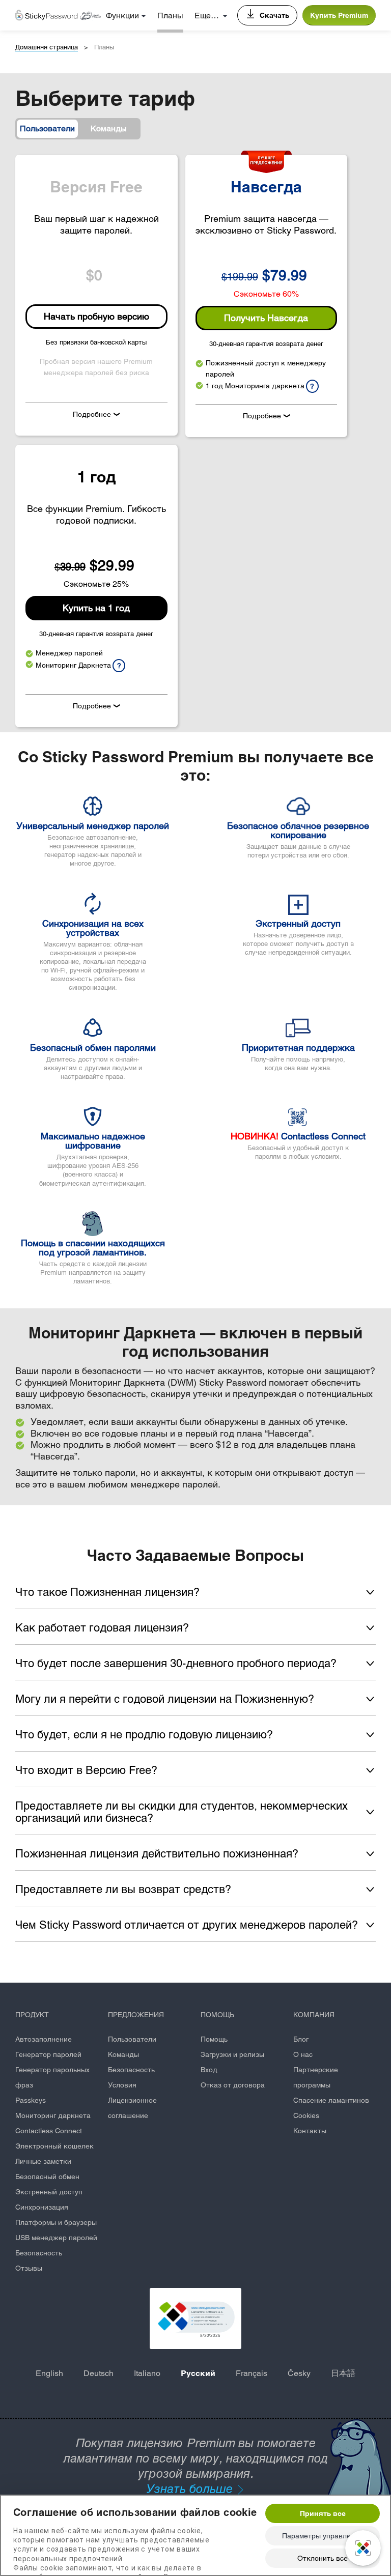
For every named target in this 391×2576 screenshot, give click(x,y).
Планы (170, 16)
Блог (301, 2039)
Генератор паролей (48, 2054)
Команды (123, 2054)
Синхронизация (42, 2207)
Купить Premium (339, 15)
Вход (209, 2070)
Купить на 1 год (96, 608)
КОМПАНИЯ (314, 2015)
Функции (122, 16)
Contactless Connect (49, 2131)
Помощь (214, 2039)
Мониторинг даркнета (53, 2115)
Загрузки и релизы (232, 2054)
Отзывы (29, 2268)
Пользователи (132, 2039)
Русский (198, 2373)
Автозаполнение (44, 2039)
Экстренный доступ (49, 2192)
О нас (303, 2054)
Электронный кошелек (54, 2146)
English (49, 2373)
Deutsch (99, 2373)
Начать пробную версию (96, 316)
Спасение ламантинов (331, 2100)
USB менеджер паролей (56, 2238)
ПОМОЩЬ (217, 2015)
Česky (299, 2373)
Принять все (323, 2513)
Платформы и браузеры (56, 2222)
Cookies (306, 2115)
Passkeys (31, 2100)
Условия (122, 2085)
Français (252, 2373)
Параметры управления (323, 2536)
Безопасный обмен (47, 2177)
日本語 (343, 2373)
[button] (195, 2319)
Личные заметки (43, 2161)
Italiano (147, 2373)
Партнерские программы (316, 2077)
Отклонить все (323, 2558)
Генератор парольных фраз (52, 2077)
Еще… (207, 16)
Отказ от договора (233, 2085)
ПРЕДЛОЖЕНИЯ (136, 2015)
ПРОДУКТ (32, 2015)
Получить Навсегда (266, 318)
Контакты (310, 2131)
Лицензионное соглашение (132, 2108)
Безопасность (39, 2253)
